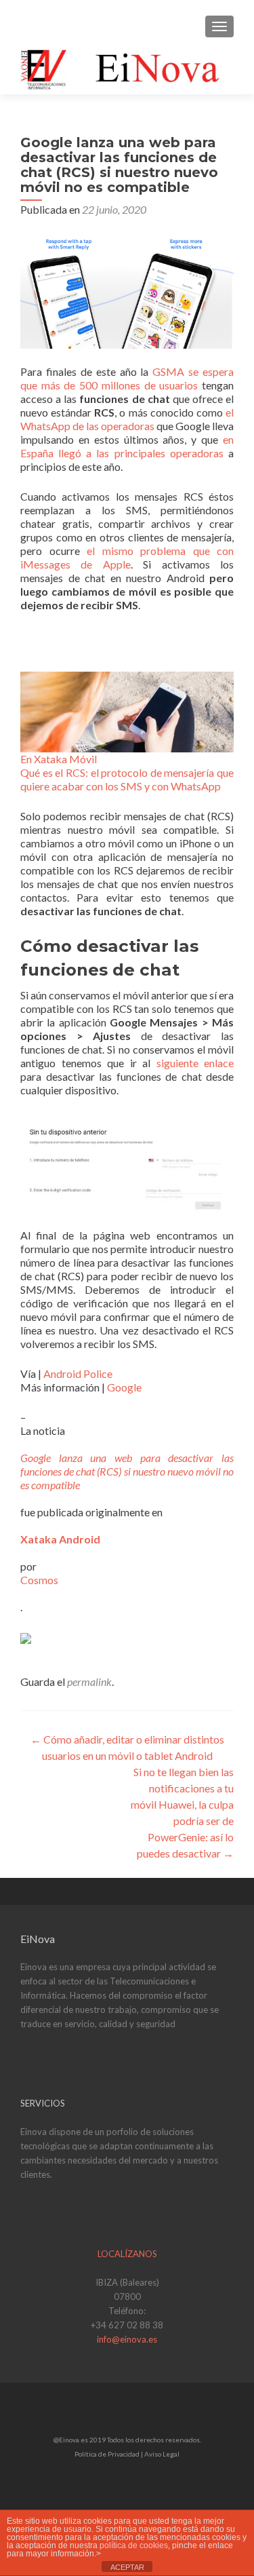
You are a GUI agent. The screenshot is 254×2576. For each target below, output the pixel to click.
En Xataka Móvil (59, 759)
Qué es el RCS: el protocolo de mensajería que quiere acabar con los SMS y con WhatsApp (127, 779)
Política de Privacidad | (109, 2454)
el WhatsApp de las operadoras (127, 419)
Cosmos (39, 1580)
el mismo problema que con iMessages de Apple (127, 557)
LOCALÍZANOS (127, 2254)
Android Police (78, 1373)
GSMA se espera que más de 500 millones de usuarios (127, 378)
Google (124, 1387)
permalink (89, 1681)
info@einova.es (127, 2339)
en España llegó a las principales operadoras (127, 446)
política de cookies (134, 2545)
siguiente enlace (195, 1063)
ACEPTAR (127, 2567)
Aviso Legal (162, 2454)
